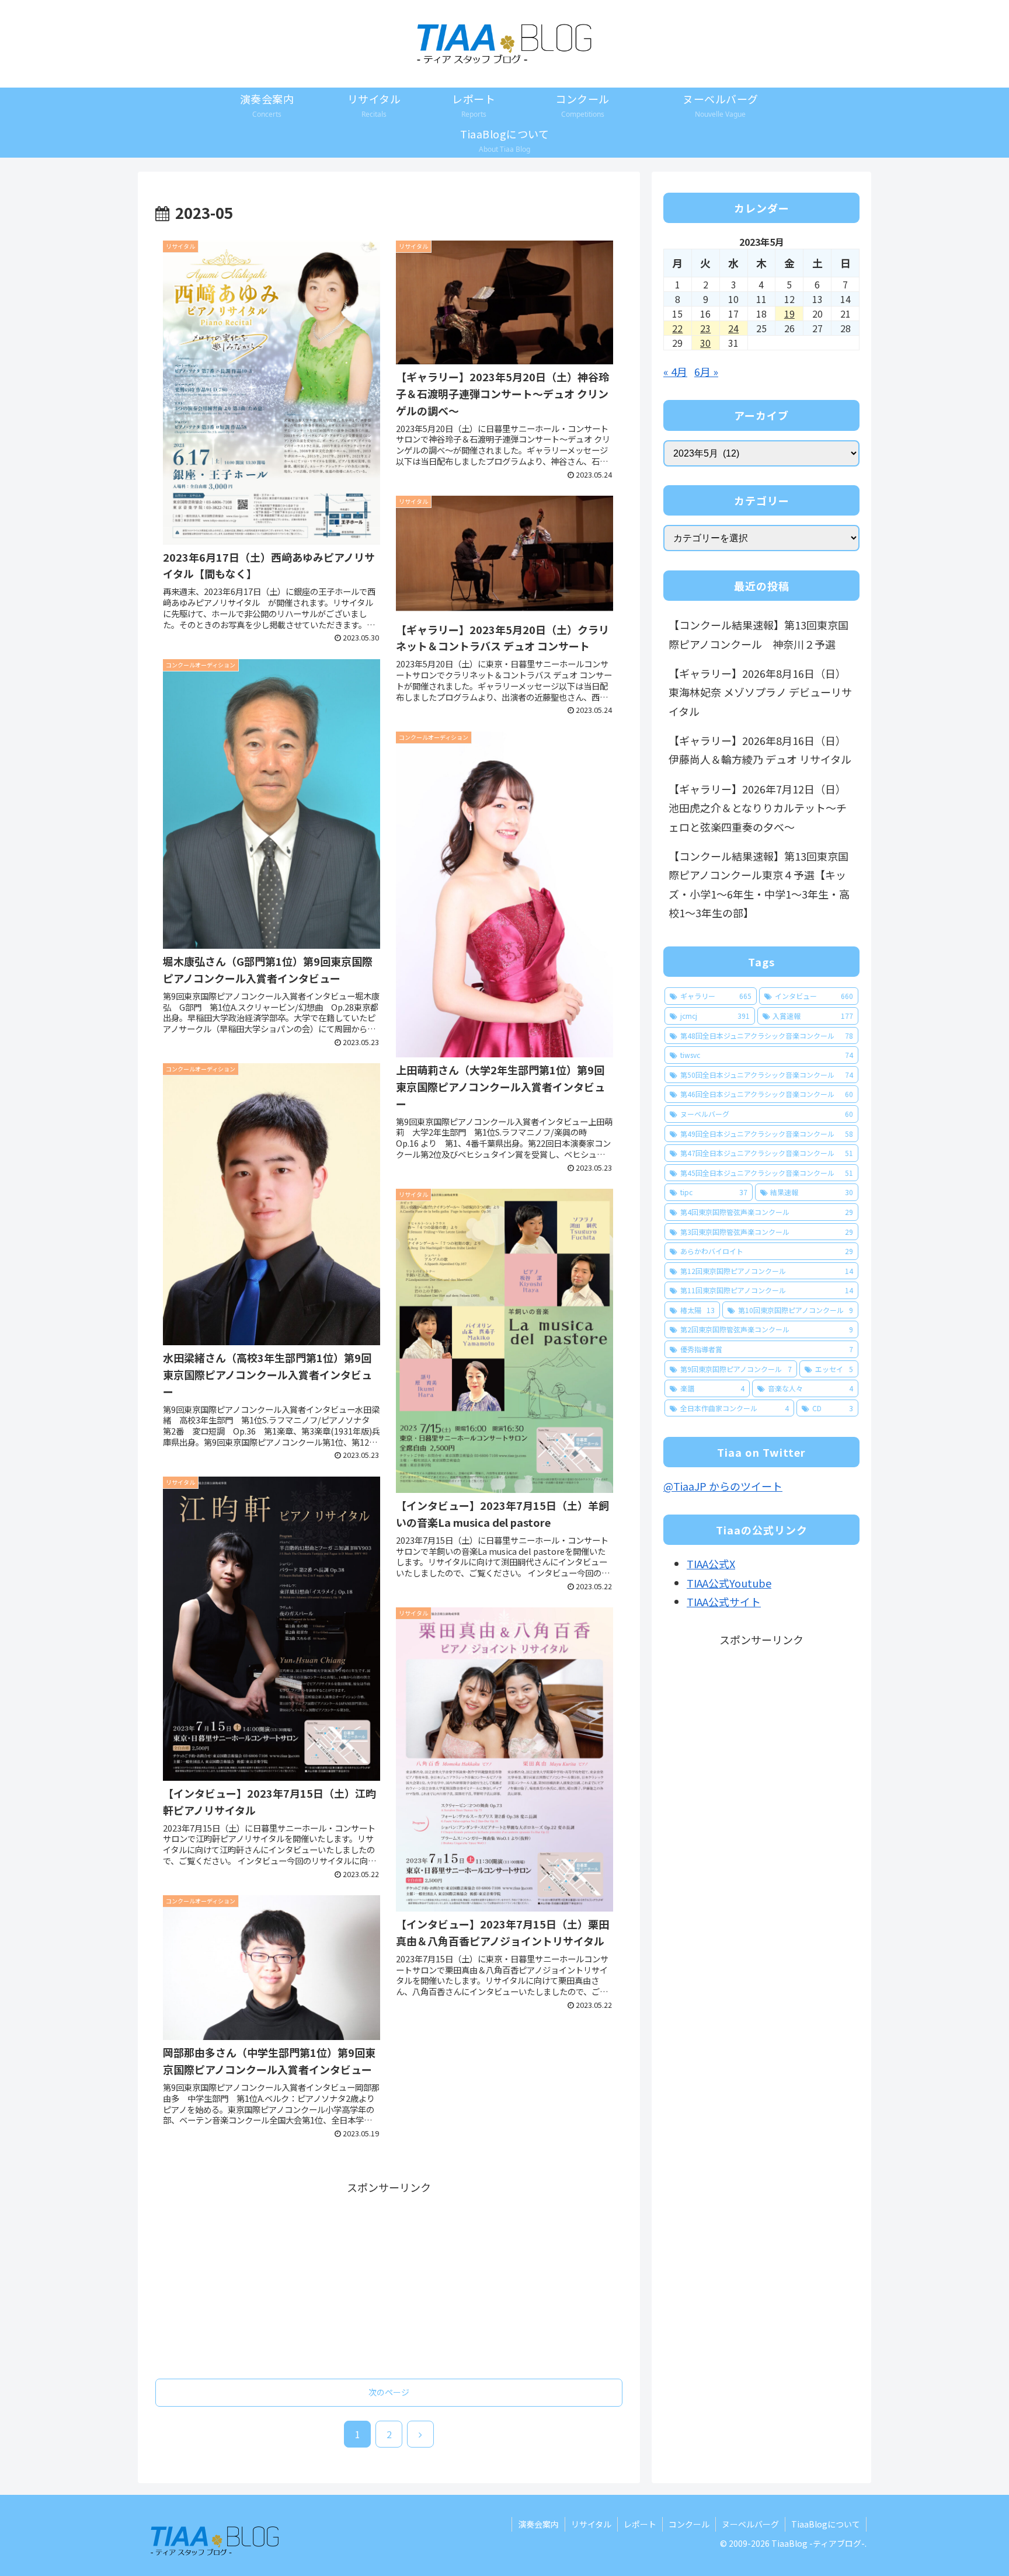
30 (705, 343)
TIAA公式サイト (724, 1602)
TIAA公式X (711, 1564)
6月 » (706, 371)
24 (733, 328)
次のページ (389, 2392)
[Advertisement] (389, 2278)
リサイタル (591, 2524)
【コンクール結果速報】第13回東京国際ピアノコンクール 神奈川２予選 (759, 634)
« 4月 (675, 371)
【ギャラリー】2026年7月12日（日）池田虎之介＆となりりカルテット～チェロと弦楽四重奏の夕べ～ (758, 808)
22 (677, 328)
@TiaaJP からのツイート (723, 1486)
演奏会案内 (538, 2524)
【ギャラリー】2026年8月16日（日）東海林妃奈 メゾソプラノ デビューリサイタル (760, 692)
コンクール (689, 2524)
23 (705, 328)
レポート (640, 2524)
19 (789, 314)
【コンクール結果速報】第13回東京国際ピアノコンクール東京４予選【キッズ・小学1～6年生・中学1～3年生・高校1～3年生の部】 (759, 884)
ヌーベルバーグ (750, 2524)
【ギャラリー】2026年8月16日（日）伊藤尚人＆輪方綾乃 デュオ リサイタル (760, 750)
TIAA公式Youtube (729, 1583)
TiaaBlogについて (826, 2524)
